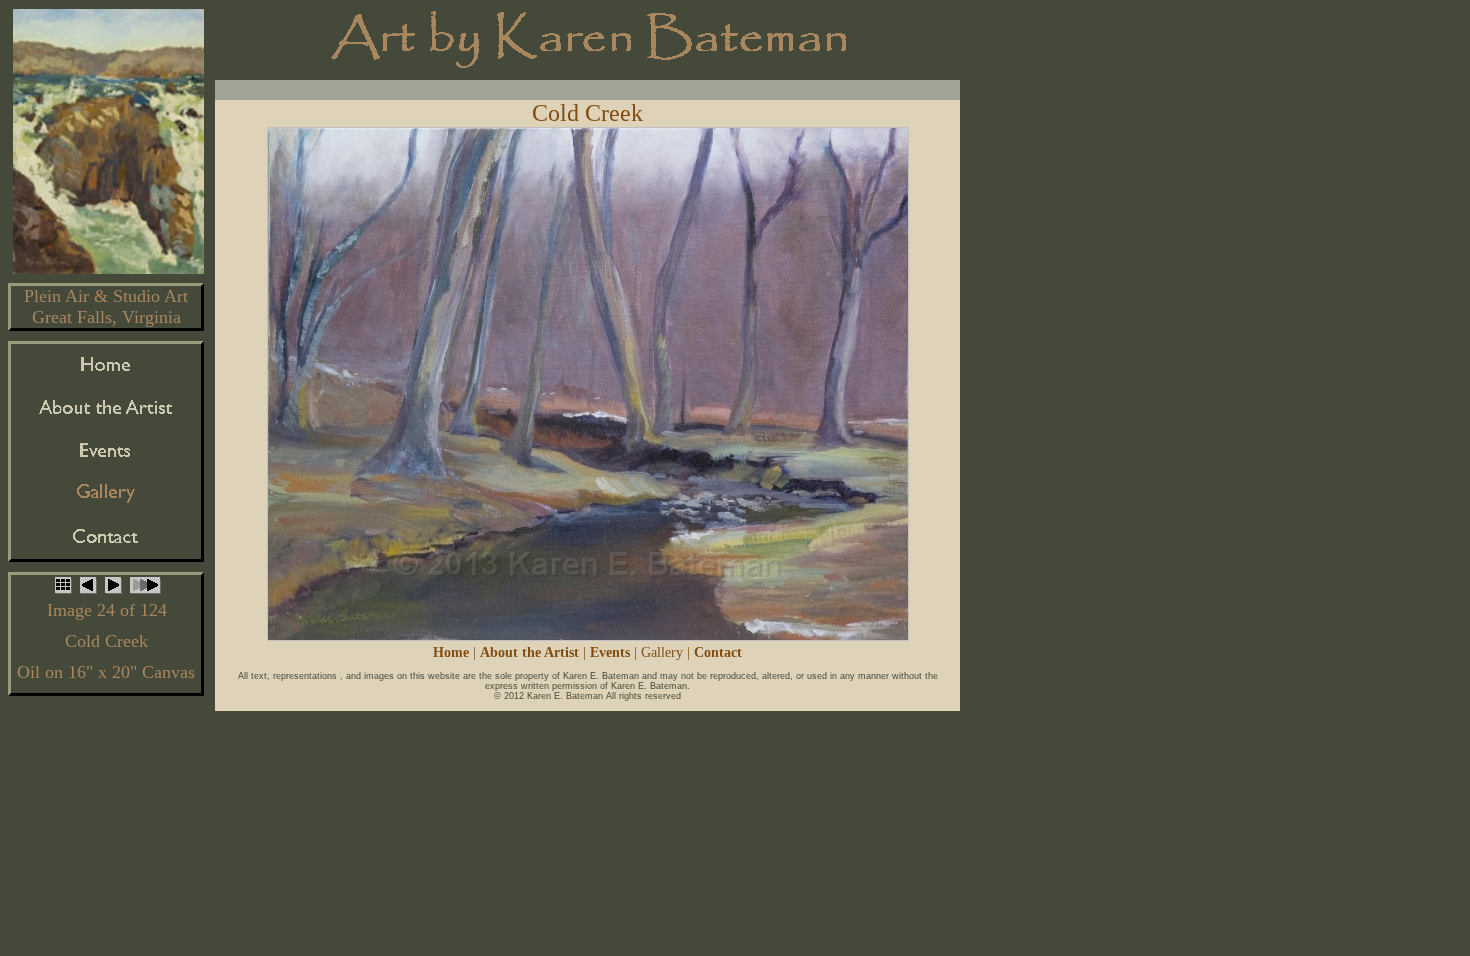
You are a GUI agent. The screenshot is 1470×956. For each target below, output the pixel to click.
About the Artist (529, 652)
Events (610, 652)
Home (451, 652)
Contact (718, 652)
